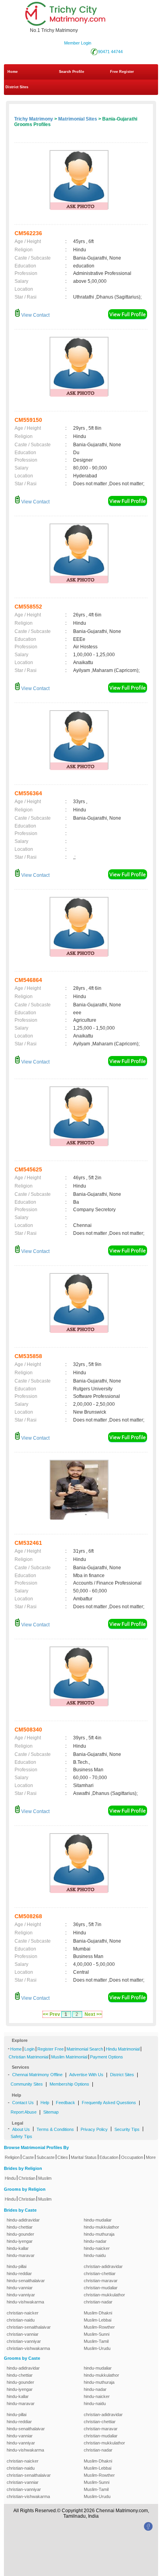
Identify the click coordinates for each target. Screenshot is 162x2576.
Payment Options (107, 2057)
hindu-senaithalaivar (26, 2281)
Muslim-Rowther (99, 2327)
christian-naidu (21, 2320)
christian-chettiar (100, 2273)
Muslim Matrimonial (69, 2057)
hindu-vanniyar (21, 2295)
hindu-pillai (17, 2266)
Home (13, 72)
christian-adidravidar (103, 2266)
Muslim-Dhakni (98, 2313)
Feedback (65, 2103)
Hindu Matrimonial (123, 2049)
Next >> (93, 2014)
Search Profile (72, 72)
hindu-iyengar (20, 2241)
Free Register (122, 72)
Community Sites (27, 2084)
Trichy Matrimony (34, 119)
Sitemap (51, 2112)
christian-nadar (98, 2302)
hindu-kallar (18, 2248)
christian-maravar (101, 2281)
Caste (28, 2157)
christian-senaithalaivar (29, 2327)
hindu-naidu (95, 2255)
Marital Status (84, 2157)
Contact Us (23, 2103)
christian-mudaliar (101, 2288)
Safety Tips (21, 2136)
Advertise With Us (86, 2075)
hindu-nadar (95, 2241)
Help (45, 2103)
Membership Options (69, 2084)
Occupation (132, 2157)
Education (109, 2157)
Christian (27, 2178)
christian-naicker (23, 2313)
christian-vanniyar (24, 2341)
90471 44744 (110, 52)
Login (29, 2049)
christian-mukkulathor (104, 2295)
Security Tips (127, 2129)
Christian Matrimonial (29, 2057)
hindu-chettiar (20, 2227)
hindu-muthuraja (99, 2234)
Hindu (10, 2178)
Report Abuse (24, 2112)
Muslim (45, 2178)
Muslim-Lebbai (98, 2320)
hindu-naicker (97, 2248)
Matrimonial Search (85, 2049)
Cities (63, 2157)
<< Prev (52, 2014)
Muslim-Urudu (97, 2348)
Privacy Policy (94, 2129)
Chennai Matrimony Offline (37, 2075)
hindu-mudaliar (98, 2220)
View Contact (35, 315)
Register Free (51, 2049)
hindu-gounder (20, 2234)
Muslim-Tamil (96, 2341)
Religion (12, 2157)
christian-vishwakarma (28, 2348)
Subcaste (46, 2157)
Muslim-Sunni (97, 2334)
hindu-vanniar (20, 2288)
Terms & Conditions (55, 2129)
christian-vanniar (23, 2334)
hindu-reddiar (19, 2273)
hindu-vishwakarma (25, 2302)
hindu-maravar (21, 2255)
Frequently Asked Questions (109, 2103)
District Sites (17, 87)
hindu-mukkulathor (101, 2227)
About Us (21, 2129)
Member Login (78, 43)
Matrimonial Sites (78, 119)
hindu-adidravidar (23, 2220)
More (151, 2157)
